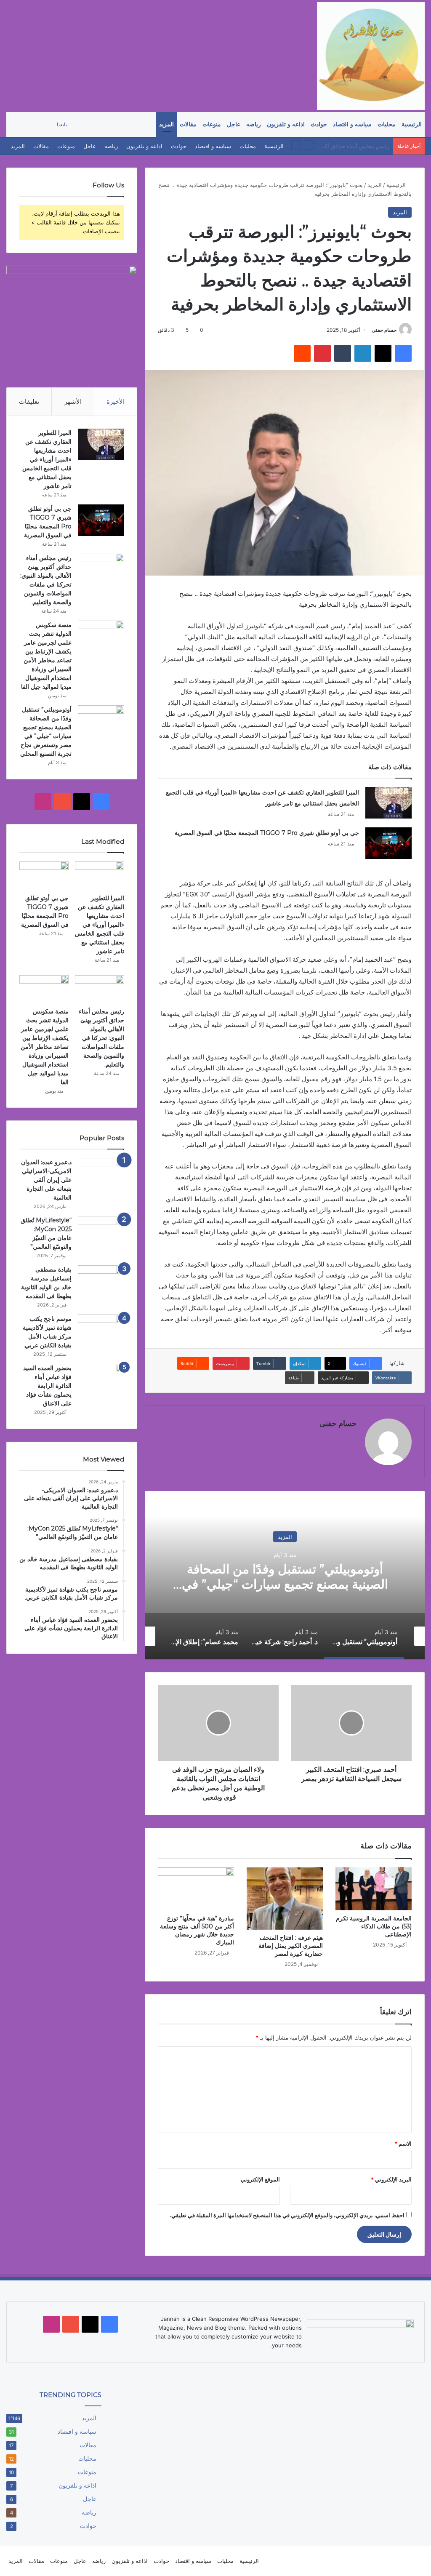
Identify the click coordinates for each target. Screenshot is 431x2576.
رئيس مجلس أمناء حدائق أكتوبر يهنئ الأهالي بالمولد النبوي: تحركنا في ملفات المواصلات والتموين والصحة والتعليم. (101, 1038)
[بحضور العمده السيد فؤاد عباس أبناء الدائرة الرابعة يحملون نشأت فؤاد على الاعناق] (101, 1380)
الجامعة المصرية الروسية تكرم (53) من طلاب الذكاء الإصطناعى (374, 1926)
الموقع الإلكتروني (260, 2179)
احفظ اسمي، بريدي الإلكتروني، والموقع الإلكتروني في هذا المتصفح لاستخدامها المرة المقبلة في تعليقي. (287, 2215)
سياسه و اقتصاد (352, 124)
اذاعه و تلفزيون (286, 124)
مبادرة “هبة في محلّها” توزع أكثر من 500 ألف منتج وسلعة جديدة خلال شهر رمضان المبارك (197, 1930)
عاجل (234, 124)
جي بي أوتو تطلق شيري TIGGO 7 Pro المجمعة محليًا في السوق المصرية (267, 833)
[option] (285, 1575)
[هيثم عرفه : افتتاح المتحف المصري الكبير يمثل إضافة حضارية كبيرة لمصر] (285, 1899)
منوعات (212, 124)
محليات (387, 124)
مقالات (188, 124)
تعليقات (29, 401)
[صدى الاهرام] (371, 56)
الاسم (403, 2144)
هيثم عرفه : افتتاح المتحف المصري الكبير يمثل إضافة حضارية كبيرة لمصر (291, 1946)
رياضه (254, 124)
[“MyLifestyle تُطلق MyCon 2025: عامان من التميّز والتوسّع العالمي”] (101, 1225)
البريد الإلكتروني (391, 2179)
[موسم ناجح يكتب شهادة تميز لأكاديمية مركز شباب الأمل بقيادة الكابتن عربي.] (101, 1330)
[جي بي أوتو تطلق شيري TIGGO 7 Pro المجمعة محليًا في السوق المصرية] (388, 843)
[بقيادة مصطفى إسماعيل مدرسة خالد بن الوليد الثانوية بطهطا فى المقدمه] (101, 1281)
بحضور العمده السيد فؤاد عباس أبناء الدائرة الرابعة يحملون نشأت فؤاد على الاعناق (47, 1386)
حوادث (319, 124)
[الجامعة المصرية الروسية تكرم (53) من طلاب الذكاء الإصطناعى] (374, 1889)
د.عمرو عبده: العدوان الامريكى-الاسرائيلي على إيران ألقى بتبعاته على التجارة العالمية (46, 1180)
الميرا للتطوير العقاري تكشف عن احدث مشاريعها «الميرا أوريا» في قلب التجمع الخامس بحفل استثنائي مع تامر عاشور (47, 459)
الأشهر (73, 401)
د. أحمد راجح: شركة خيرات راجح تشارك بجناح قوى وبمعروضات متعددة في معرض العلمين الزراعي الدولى (285, 1584)
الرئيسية (412, 124)
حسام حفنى (384, 330)
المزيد (166, 124)
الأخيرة (116, 401)
